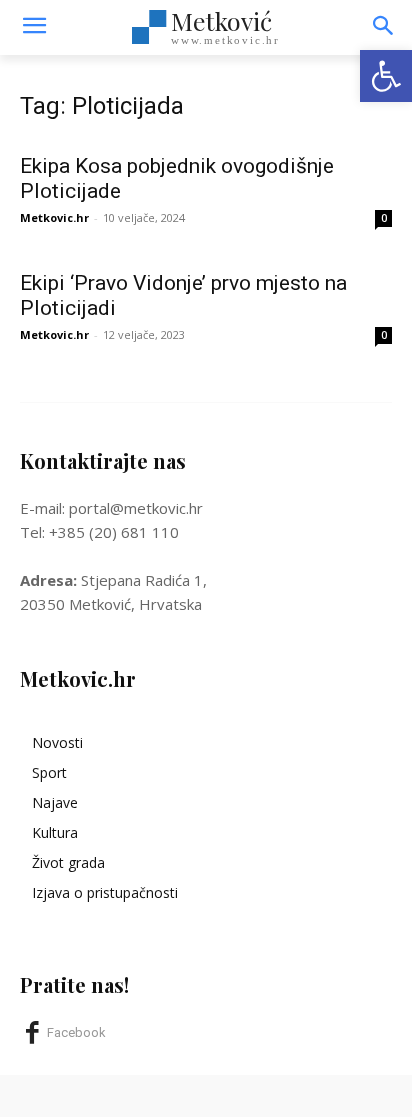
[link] (386, 76)
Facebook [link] (76, 1032)
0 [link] (384, 218)
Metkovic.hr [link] (54, 217)
